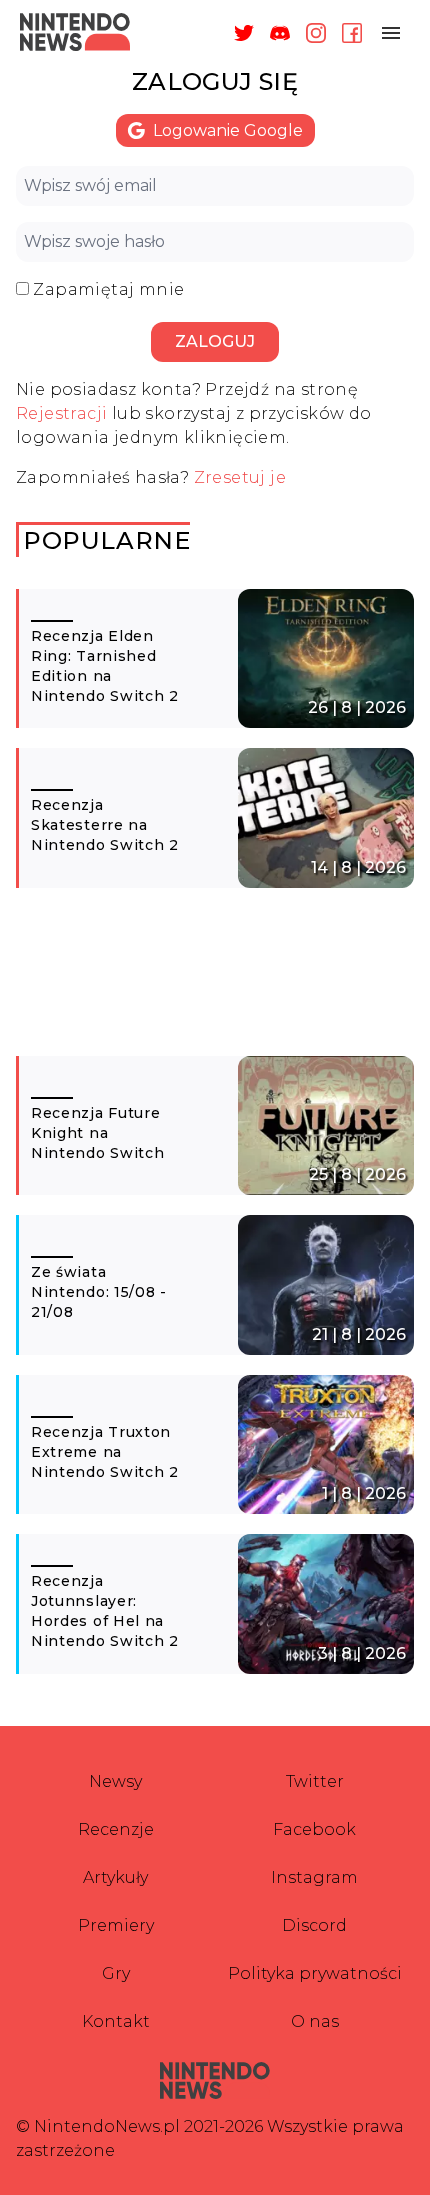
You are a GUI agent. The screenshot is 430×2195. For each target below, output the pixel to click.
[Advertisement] (215, 982)
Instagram (314, 1877)
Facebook (314, 1829)
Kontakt (116, 2021)
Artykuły (115, 1877)
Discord (314, 1925)
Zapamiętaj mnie (108, 289)
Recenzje (116, 1829)
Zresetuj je (240, 477)
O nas (315, 2021)
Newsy (115, 1781)
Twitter (315, 1781)
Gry (116, 1973)
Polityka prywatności (315, 1973)
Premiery (116, 1925)
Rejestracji (61, 413)
